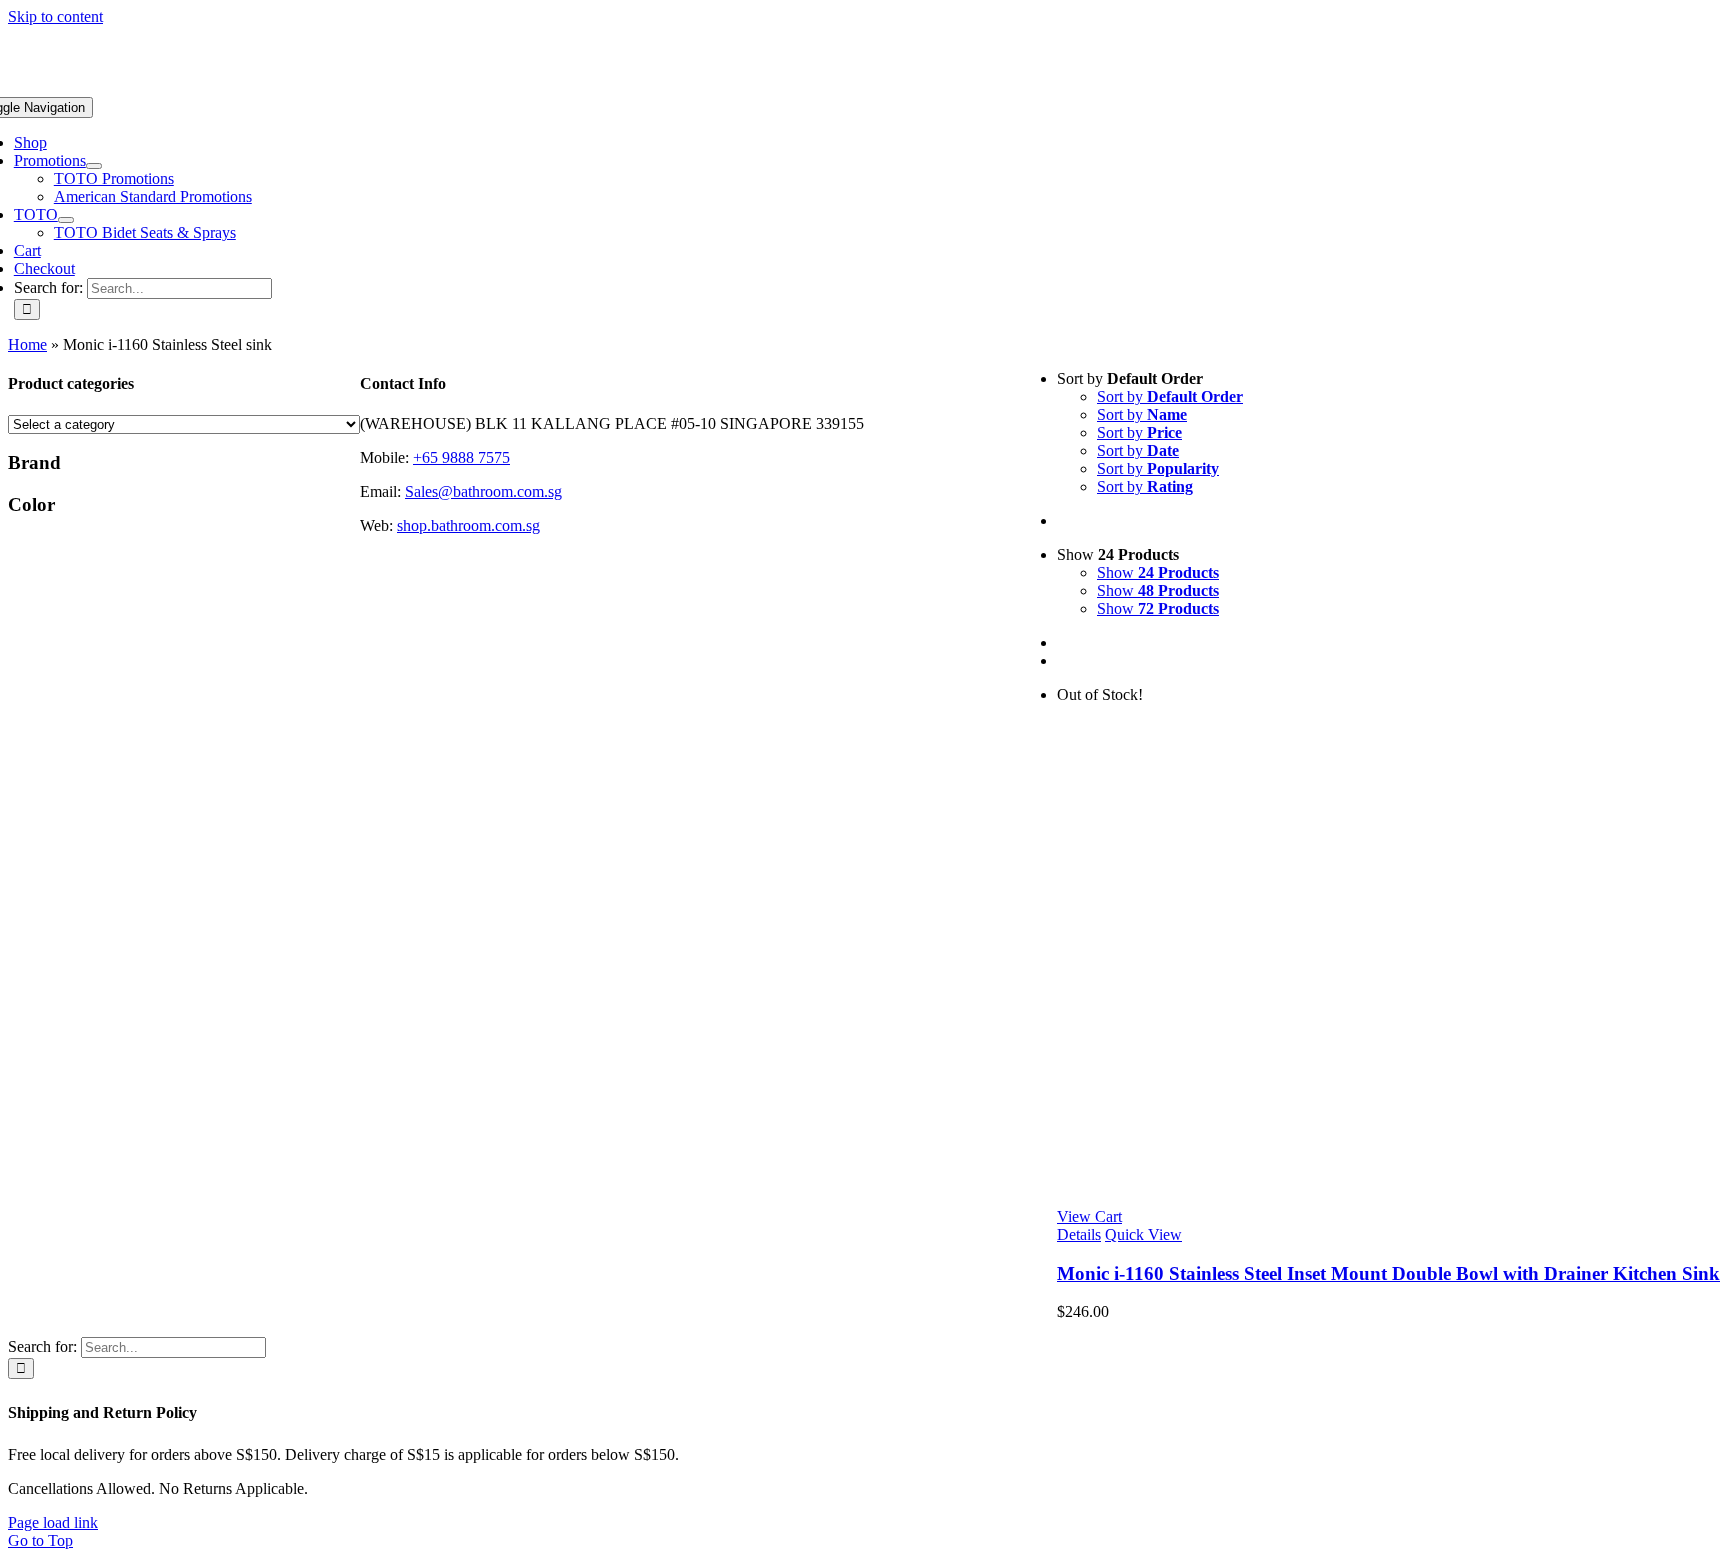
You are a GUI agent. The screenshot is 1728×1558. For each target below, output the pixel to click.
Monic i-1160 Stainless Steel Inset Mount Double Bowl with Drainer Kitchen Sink (1388, 1273)
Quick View (1143, 1234)
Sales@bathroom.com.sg (483, 491)
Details (1079, 1234)
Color (31, 504)
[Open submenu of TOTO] (66, 220)
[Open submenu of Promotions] (94, 166)
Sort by (1170, 396)
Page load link (53, 1522)
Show (1158, 572)
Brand (34, 462)
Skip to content (55, 16)
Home (27, 344)
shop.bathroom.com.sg (468, 525)
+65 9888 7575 (461, 457)
